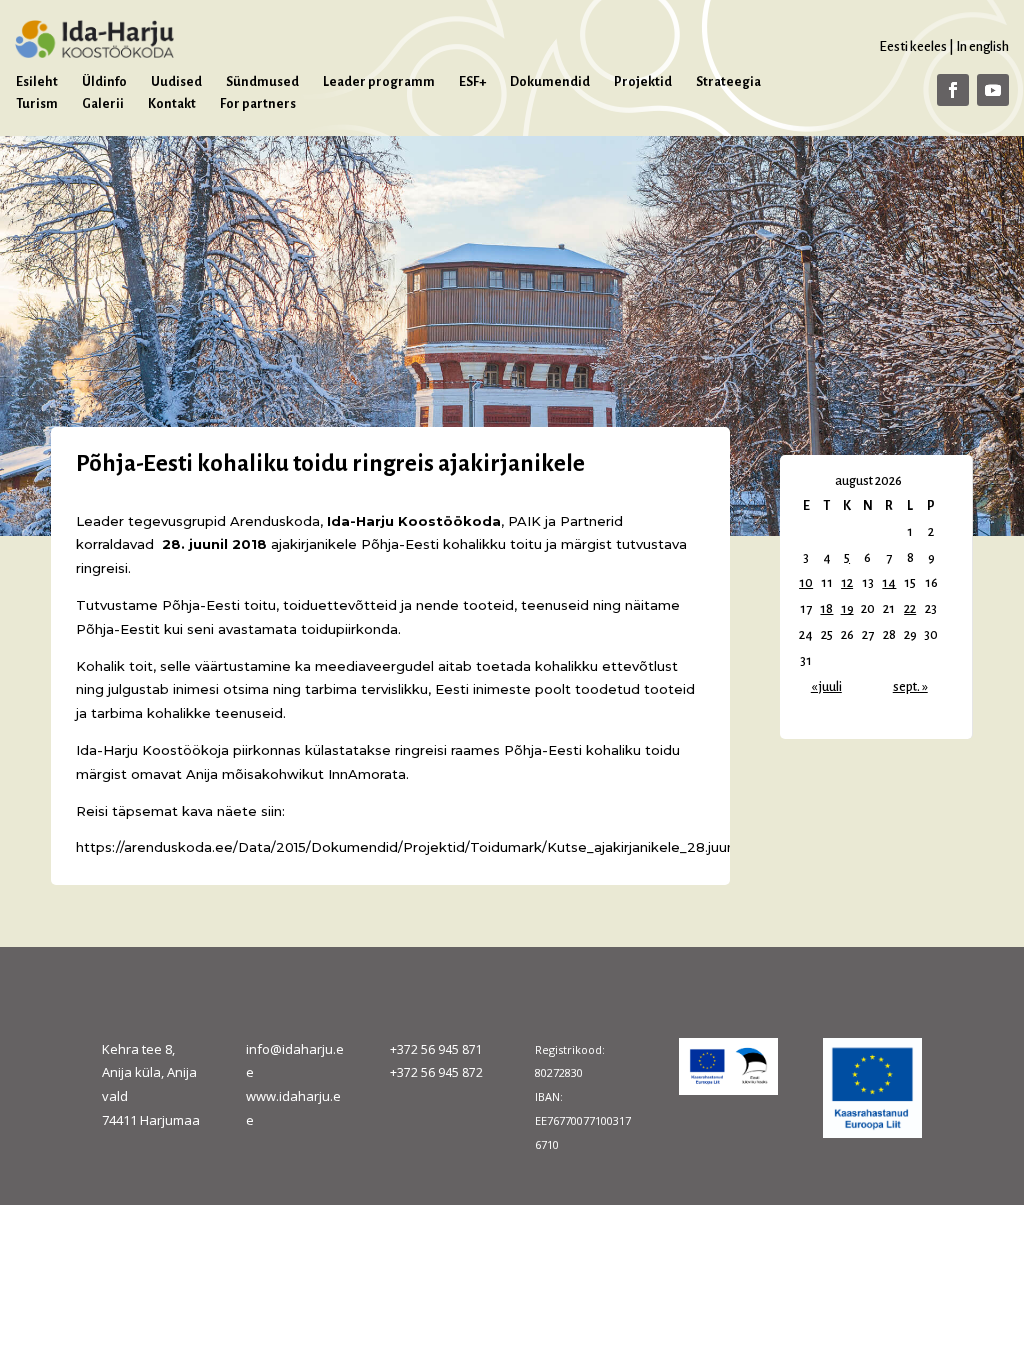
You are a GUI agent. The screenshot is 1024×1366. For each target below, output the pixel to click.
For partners (258, 104)
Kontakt (172, 104)
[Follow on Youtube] (993, 90)
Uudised (176, 82)
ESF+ (472, 82)
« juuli (826, 687)
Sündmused (262, 82)
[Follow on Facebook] (953, 90)
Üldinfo (104, 82)
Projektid (643, 82)
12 (847, 583)
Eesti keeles (913, 46)
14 (889, 583)
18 (826, 609)
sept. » (910, 687)
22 (910, 609)
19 (847, 609)
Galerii (103, 104)
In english (982, 46)
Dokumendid (550, 82)
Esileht (37, 82)
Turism (37, 104)
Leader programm (379, 82)
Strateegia (728, 82)
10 (806, 583)
